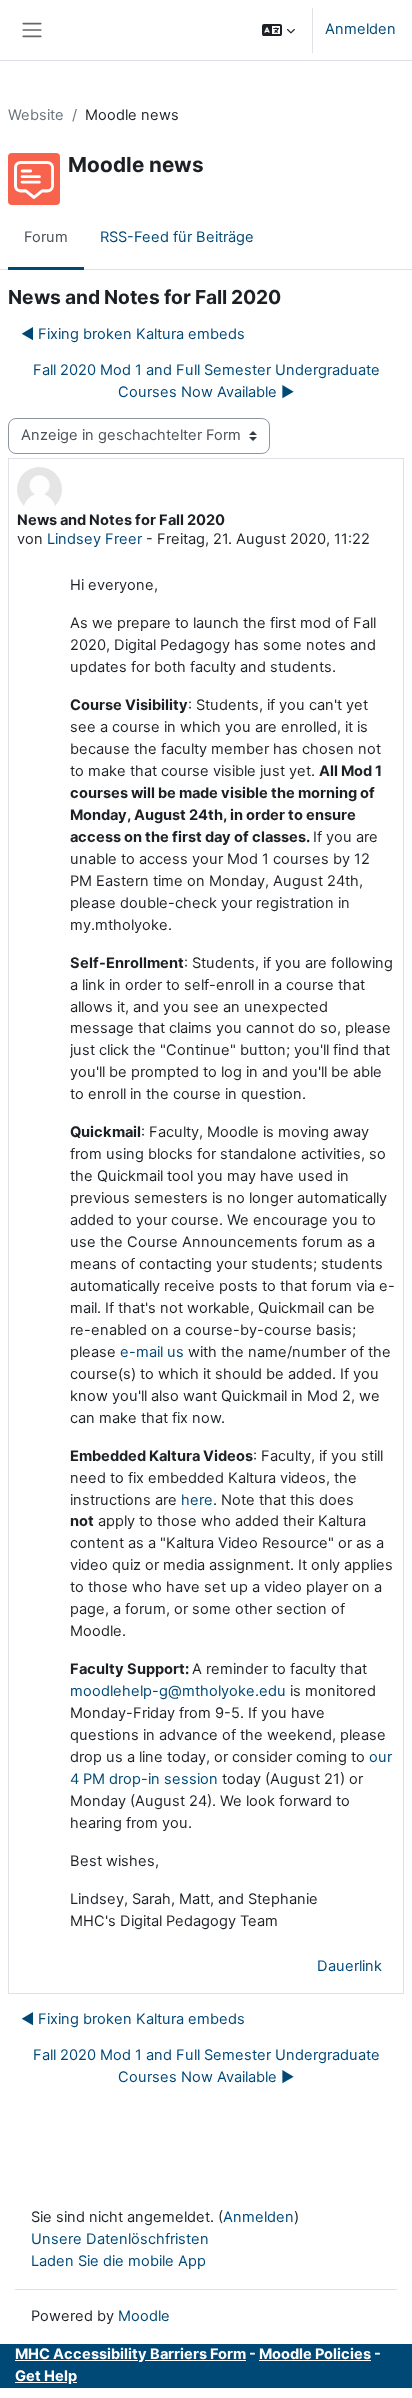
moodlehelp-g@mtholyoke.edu (178, 1691)
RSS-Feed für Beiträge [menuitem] (177, 237)
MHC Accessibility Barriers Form (130, 2354)
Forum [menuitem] (46, 237)
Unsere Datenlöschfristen (120, 2239)
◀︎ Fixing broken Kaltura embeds (133, 334)
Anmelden (360, 29)
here (197, 1500)
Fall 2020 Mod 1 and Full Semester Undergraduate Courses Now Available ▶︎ (206, 381)
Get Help (46, 2376)
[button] (278, 30)
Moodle (144, 2316)
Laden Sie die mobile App (118, 2261)
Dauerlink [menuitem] (349, 1966)
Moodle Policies (315, 2354)
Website (36, 115)
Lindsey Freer (94, 539)
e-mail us (152, 1352)
